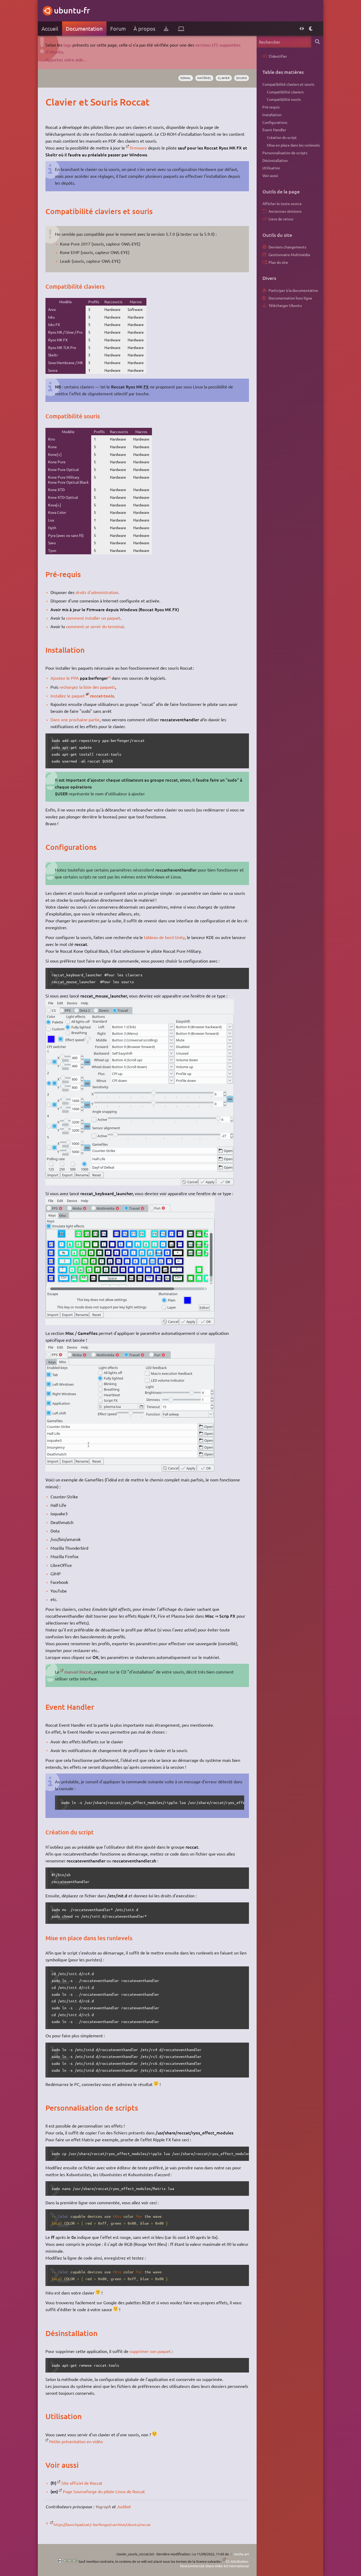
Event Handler (274, 130)
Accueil (50, 28)
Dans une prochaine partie (75, 719)
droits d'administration (97, 592)
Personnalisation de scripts (285, 153)
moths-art (241, 2554)
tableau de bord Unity (164, 937)
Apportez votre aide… (66, 60)
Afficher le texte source (282, 203)
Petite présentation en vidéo (76, 2441)
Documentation (84, 28)
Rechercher (317, 42)
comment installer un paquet (93, 618)
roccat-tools (102, 696)
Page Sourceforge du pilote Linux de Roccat (104, 2491)
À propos (144, 28)
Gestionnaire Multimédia (289, 255)
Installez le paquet (68, 696)
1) (109, 677)
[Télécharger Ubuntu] (166, 29)
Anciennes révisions (285, 211)
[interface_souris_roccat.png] (140, 1183)
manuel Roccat (78, 1672)
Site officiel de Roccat (82, 2483)
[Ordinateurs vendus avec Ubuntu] (181, 29)
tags (67, 45)
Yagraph (103, 2507)
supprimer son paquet (150, 2351)
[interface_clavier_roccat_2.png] (130, 1470)
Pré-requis (271, 107)
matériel (204, 78)
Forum (118, 28)
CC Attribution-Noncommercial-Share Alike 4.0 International (214, 2564)
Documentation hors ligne (290, 298)
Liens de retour (281, 219)
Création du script (282, 137)
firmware (138, 148)
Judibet (124, 2507)
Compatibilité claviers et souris (288, 84)
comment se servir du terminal (95, 626)
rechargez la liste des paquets (87, 687)
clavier (224, 78)
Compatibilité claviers (285, 92)
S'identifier (278, 56)
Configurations (275, 122)
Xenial (186, 78)
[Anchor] (51, 102)
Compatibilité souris (284, 99)
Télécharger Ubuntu (285, 305)
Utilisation (271, 168)
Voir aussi (270, 175)
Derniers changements (287, 247)
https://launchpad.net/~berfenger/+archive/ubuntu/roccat (102, 2524)
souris (242, 78)
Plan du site (278, 262)
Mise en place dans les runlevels (293, 145)
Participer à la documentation (293, 290)
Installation (272, 115)
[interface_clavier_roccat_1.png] (130, 1323)
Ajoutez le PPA (65, 678)
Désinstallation (275, 160)
